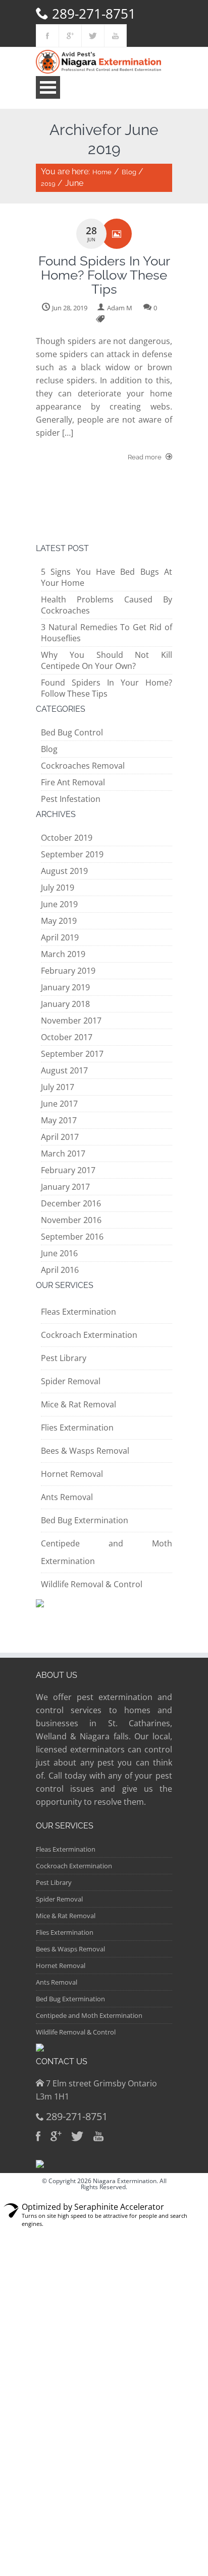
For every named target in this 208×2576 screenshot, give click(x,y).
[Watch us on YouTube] (115, 36)
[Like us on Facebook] (47, 36)
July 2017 (58, 1087)
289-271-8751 (94, 14)
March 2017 (63, 1154)
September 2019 (72, 854)
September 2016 (72, 1237)
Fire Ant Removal (73, 782)
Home (102, 172)
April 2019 (60, 937)
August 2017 (64, 1070)
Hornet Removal (72, 1474)
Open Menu (48, 87)
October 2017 (67, 1037)
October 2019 (67, 838)
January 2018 (65, 1004)
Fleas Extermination (79, 1312)
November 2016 (71, 1220)
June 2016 (59, 1253)
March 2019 (63, 954)
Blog (129, 172)
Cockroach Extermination (89, 1335)
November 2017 (71, 1021)
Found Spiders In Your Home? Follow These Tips (107, 688)
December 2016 (71, 1203)
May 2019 (59, 921)
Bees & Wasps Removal (85, 1451)
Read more (145, 457)
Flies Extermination (77, 1428)
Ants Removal (67, 1497)
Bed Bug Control (72, 732)
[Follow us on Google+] (70, 36)
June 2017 (59, 1104)
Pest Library (64, 1358)
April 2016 (60, 1270)
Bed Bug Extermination (85, 1520)
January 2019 (65, 987)
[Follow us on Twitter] (93, 36)
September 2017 (72, 1054)
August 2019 (64, 871)
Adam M (120, 308)
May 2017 (59, 1120)
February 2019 (68, 971)
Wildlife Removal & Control (92, 1584)
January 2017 (65, 1187)
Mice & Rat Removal (79, 1404)
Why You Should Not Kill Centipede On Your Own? (107, 660)
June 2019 (59, 904)
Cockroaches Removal (83, 766)
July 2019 (58, 888)
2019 (48, 184)
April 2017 (60, 1137)
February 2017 (68, 1170)
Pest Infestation (71, 799)
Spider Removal (71, 1381)
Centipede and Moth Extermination (89, 2015)
